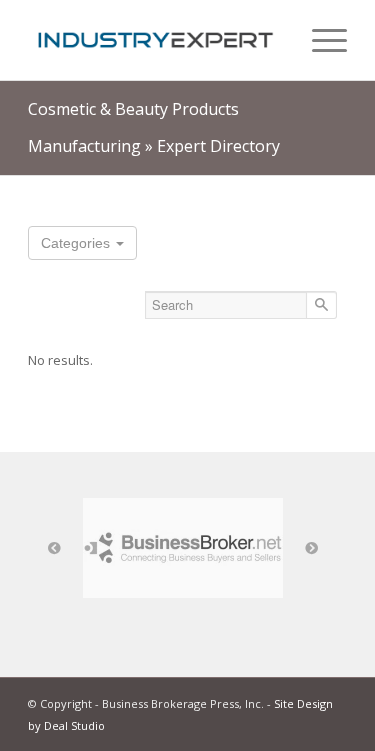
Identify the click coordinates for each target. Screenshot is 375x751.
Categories (77, 243)
